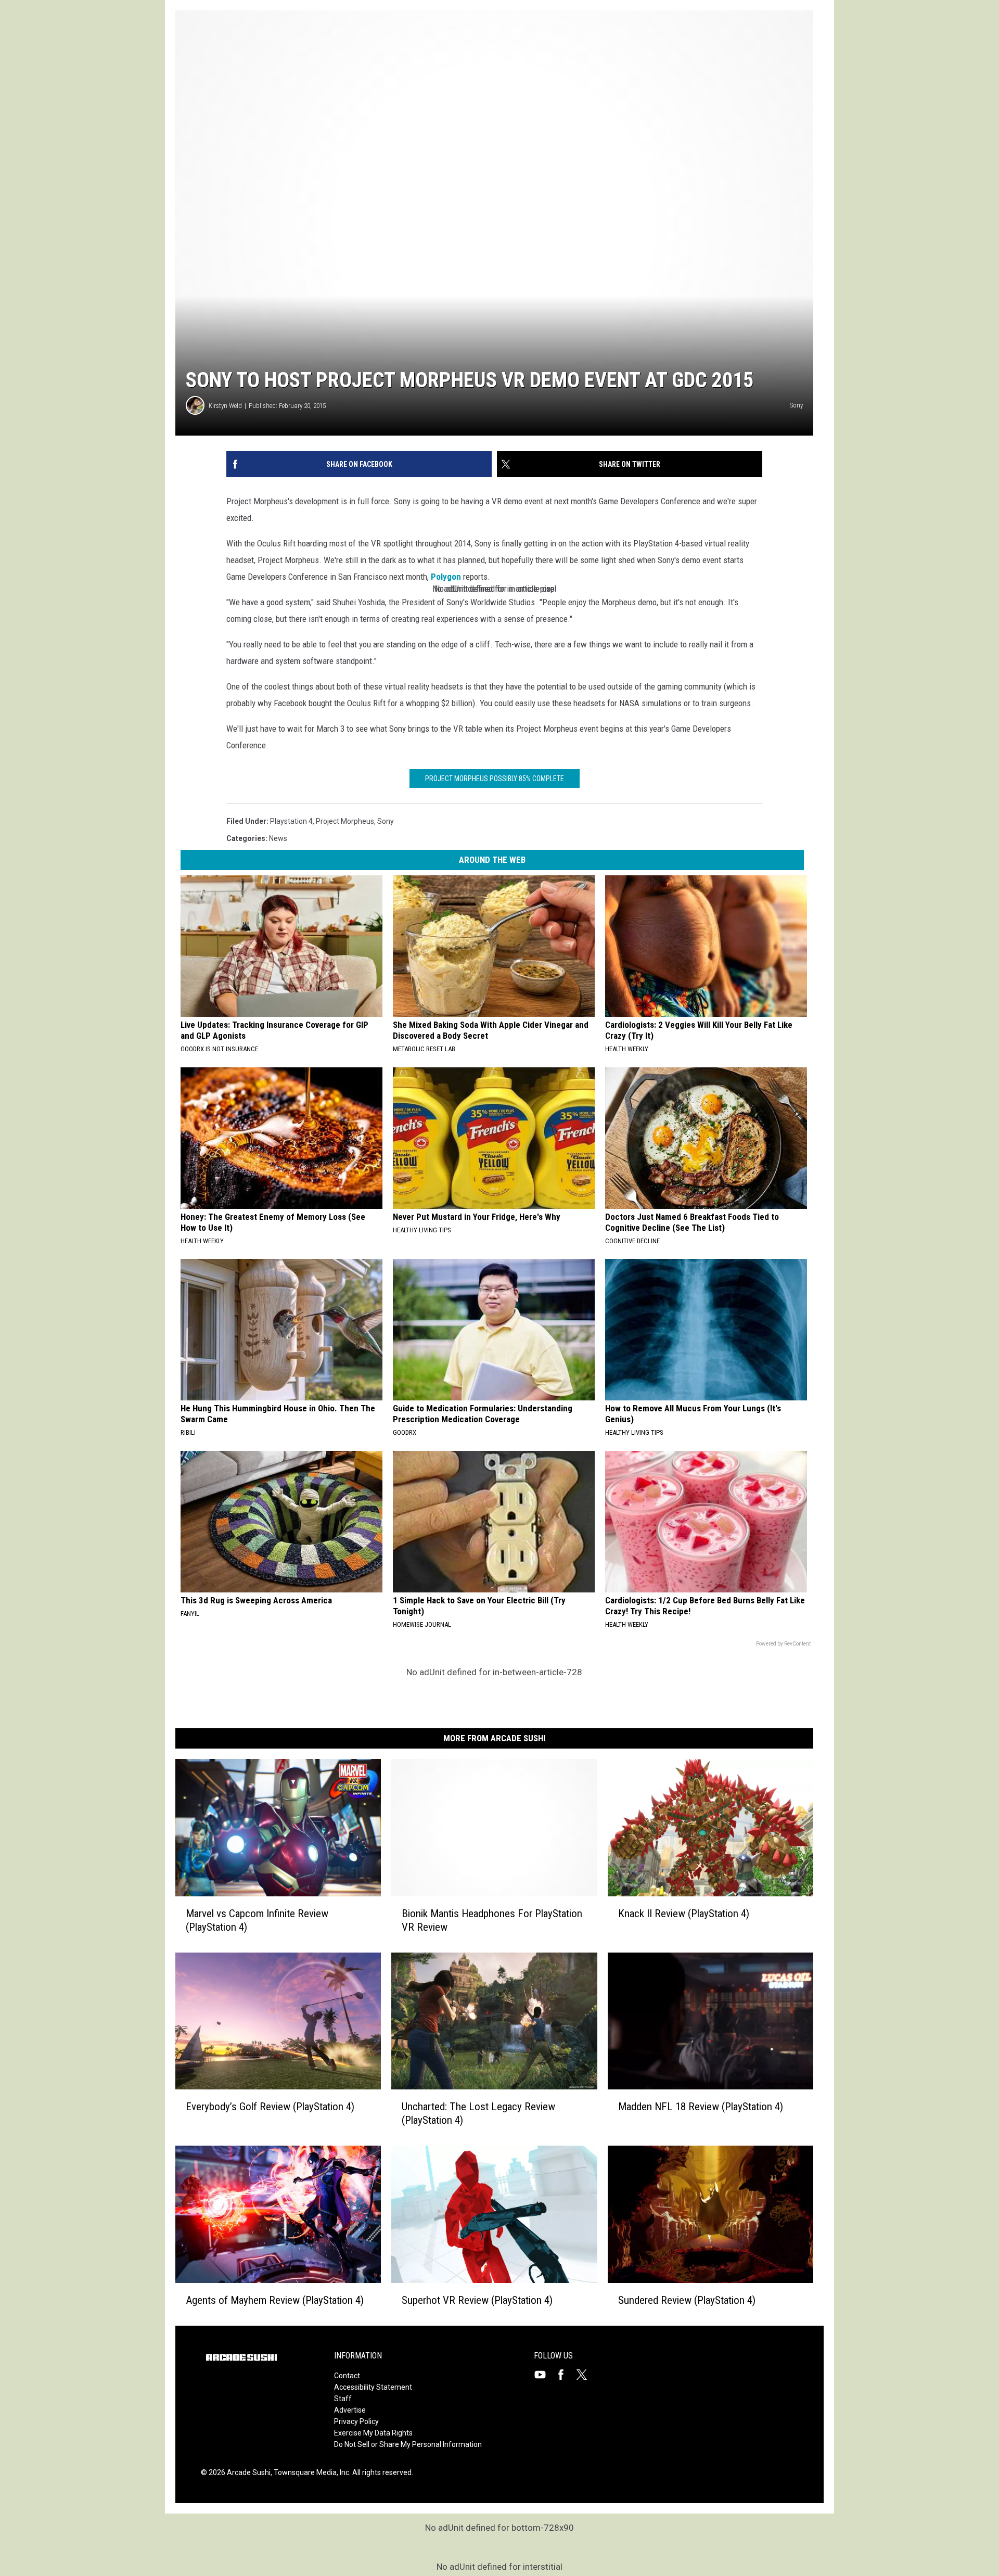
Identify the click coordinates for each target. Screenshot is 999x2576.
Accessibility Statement (373, 2387)
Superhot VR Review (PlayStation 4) (477, 2300)
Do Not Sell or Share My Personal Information (408, 2444)
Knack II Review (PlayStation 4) (684, 1914)
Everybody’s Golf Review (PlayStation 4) (270, 2107)
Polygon (446, 577)
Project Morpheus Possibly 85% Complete (495, 779)
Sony (386, 821)
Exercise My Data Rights (373, 2433)
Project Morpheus (345, 821)
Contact (347, 2376)
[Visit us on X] (586, 2375)
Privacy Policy (356, 2421)
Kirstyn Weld (225, 406)
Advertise (350, 2410)
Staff (343, 2399)
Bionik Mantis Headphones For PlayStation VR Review (492, 1920)
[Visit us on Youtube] (544, 2375)
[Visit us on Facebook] (565, 2375)
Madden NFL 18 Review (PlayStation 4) (701, 2107)
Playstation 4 (291, 821)
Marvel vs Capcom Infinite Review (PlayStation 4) (257, 1920)
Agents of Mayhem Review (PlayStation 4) (275, 2300)
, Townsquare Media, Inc (310, 2472)
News (278, 838)
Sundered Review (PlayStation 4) (687, 2300)
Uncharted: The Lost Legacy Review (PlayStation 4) (478, 2113)
